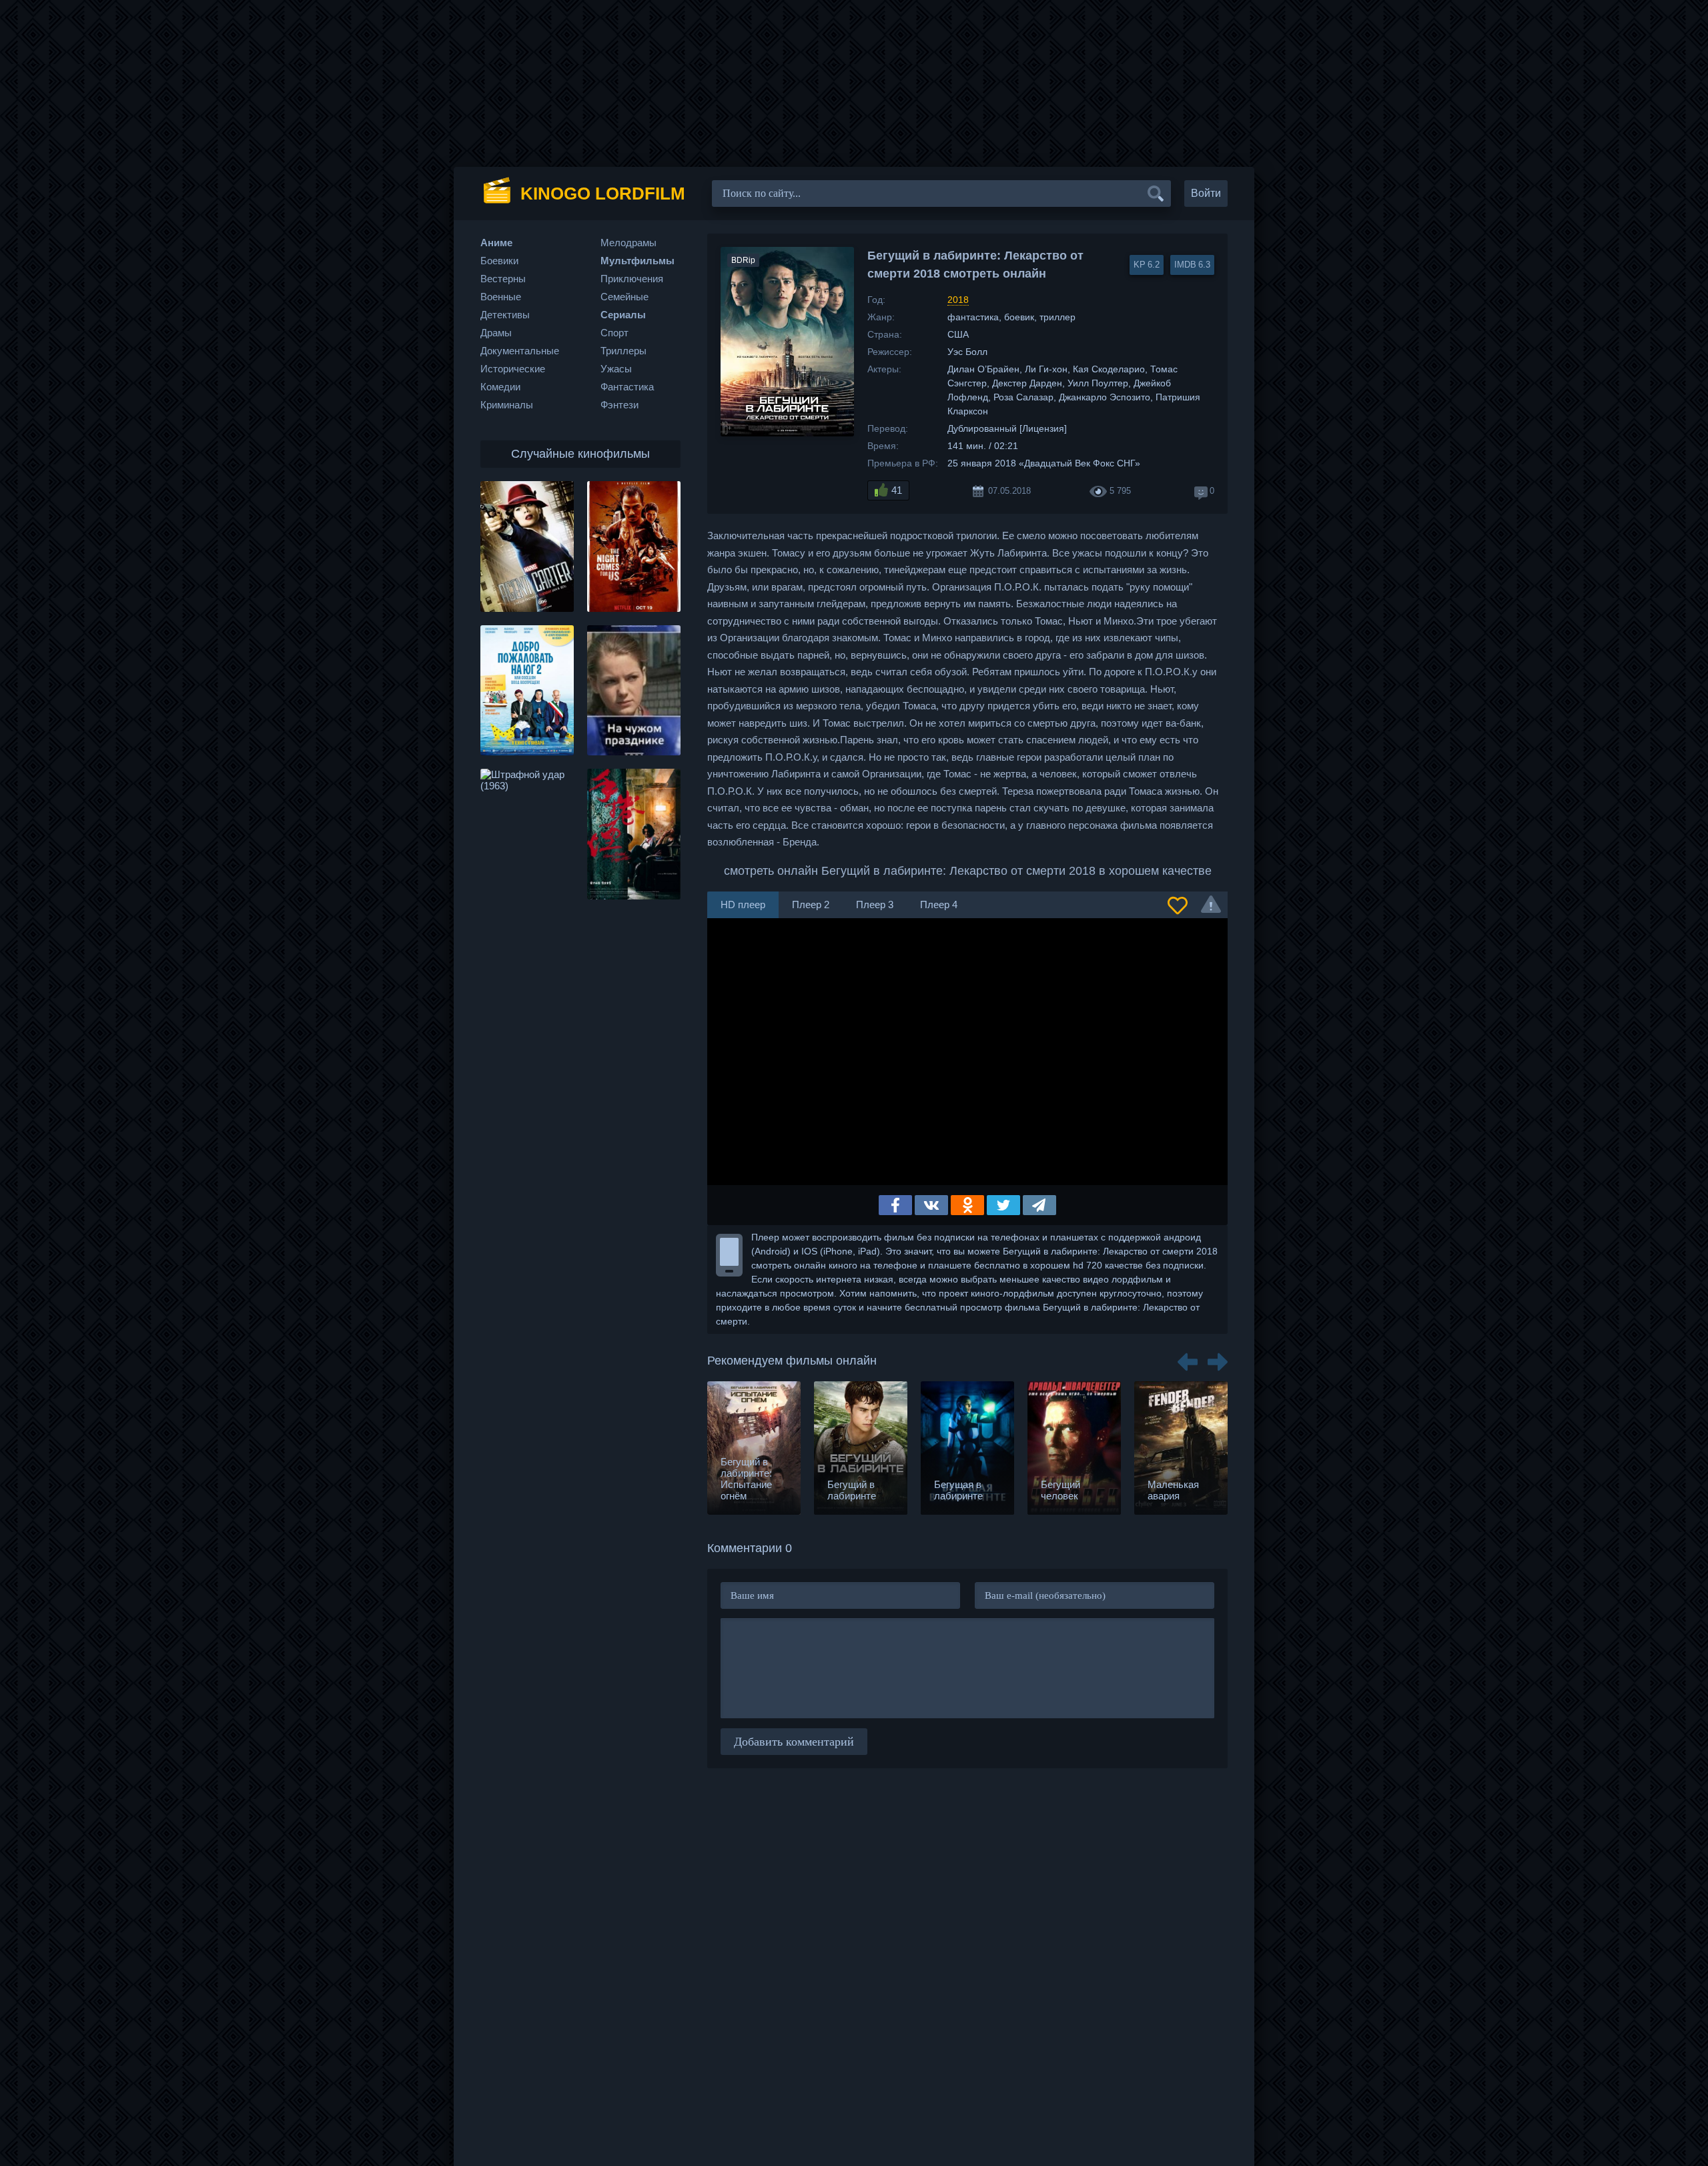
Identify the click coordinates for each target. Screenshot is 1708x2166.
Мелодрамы (628, 243)
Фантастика (627, 387)
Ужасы (616, 369)
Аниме (496, 243)
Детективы (505, 315)
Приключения (632, 279)
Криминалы (507, 405)
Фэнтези (619, 405)
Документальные (520, 351)
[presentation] (1188, 1357)
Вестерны (503, 279)
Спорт (614, 333)
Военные (501, 297)
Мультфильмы (637, 261)
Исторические (513, 369)
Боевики (499, 261)
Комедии (500, 387)
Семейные (624, 297)
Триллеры (623, 351)
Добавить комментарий (794, 1742)
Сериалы (623, 315)
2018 (958, 300)
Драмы (496, 333)
